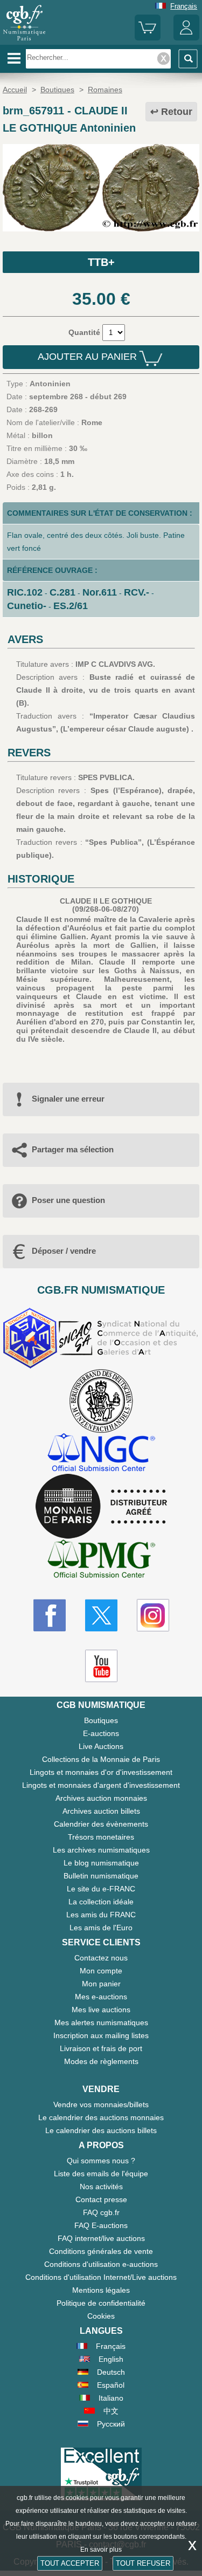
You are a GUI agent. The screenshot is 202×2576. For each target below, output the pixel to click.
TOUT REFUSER (143, 2563)
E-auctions (101, 1733)
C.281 (62, 592)
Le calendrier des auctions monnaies (101, 2117)
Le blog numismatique (101, 1863)
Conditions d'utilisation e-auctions (101, 2264)
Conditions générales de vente (101, 2251)
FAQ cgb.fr (101, 2212)
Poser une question (68, 1200)
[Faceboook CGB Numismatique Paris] (50, 1615)
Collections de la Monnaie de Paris (101, 1759)
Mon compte (101, 1971)
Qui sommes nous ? (101, 2161)
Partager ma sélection (73, 1149)
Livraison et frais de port (101, 2048)
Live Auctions (101, 1746)
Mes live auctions (101, 2010)
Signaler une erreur (68, 1099)
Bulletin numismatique (101, 1876)
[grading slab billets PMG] (101, 1560)
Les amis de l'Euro (101, 1928)
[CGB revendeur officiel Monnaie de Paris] (101, 1507)
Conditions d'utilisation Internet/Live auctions (101, 2277)
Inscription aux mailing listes (101, 2035)
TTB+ (101, 262)
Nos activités (101, 2186)
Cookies (101, 2316)
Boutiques (101, 1720)
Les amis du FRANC (101, 1915)
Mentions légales (101, 2290)
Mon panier (101, 1984)
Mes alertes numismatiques (101, 2022)
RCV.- (137, 592)
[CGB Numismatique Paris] (24, 40)
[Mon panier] (148, 38)
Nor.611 (100, 592)
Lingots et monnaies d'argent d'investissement (101, 1785)
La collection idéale (101, 1902)
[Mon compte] (186, 38)
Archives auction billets (101, 1811)
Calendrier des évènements (101, 1824)
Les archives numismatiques (101, 1850)
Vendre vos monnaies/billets (101, 2104)
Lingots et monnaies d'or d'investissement (101, 1772)
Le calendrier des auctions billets (101, 2130)
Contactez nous (101, 1958)
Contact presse (101, 2199)
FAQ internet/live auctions (101, 2238)
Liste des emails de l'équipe (101, 2174)
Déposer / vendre (64, 1251)
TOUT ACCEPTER (70, 2563)
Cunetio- (27, 606)
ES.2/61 (71, 606)
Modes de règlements (101, 2061)
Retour (177, 112)
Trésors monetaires (101, 1837)
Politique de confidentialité (101, 2303)
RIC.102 (25, 592)
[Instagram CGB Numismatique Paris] (153, 1615)
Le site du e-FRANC (101, 1889)
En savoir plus (101, 2550)
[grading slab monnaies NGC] (101, 1454)
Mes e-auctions (101, 1997)
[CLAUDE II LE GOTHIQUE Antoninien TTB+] (101, 229)
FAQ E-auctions (101, 2225)
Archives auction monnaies (101, 1798)
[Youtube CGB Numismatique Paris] (101, 1666)
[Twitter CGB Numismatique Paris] (101, 1615)
